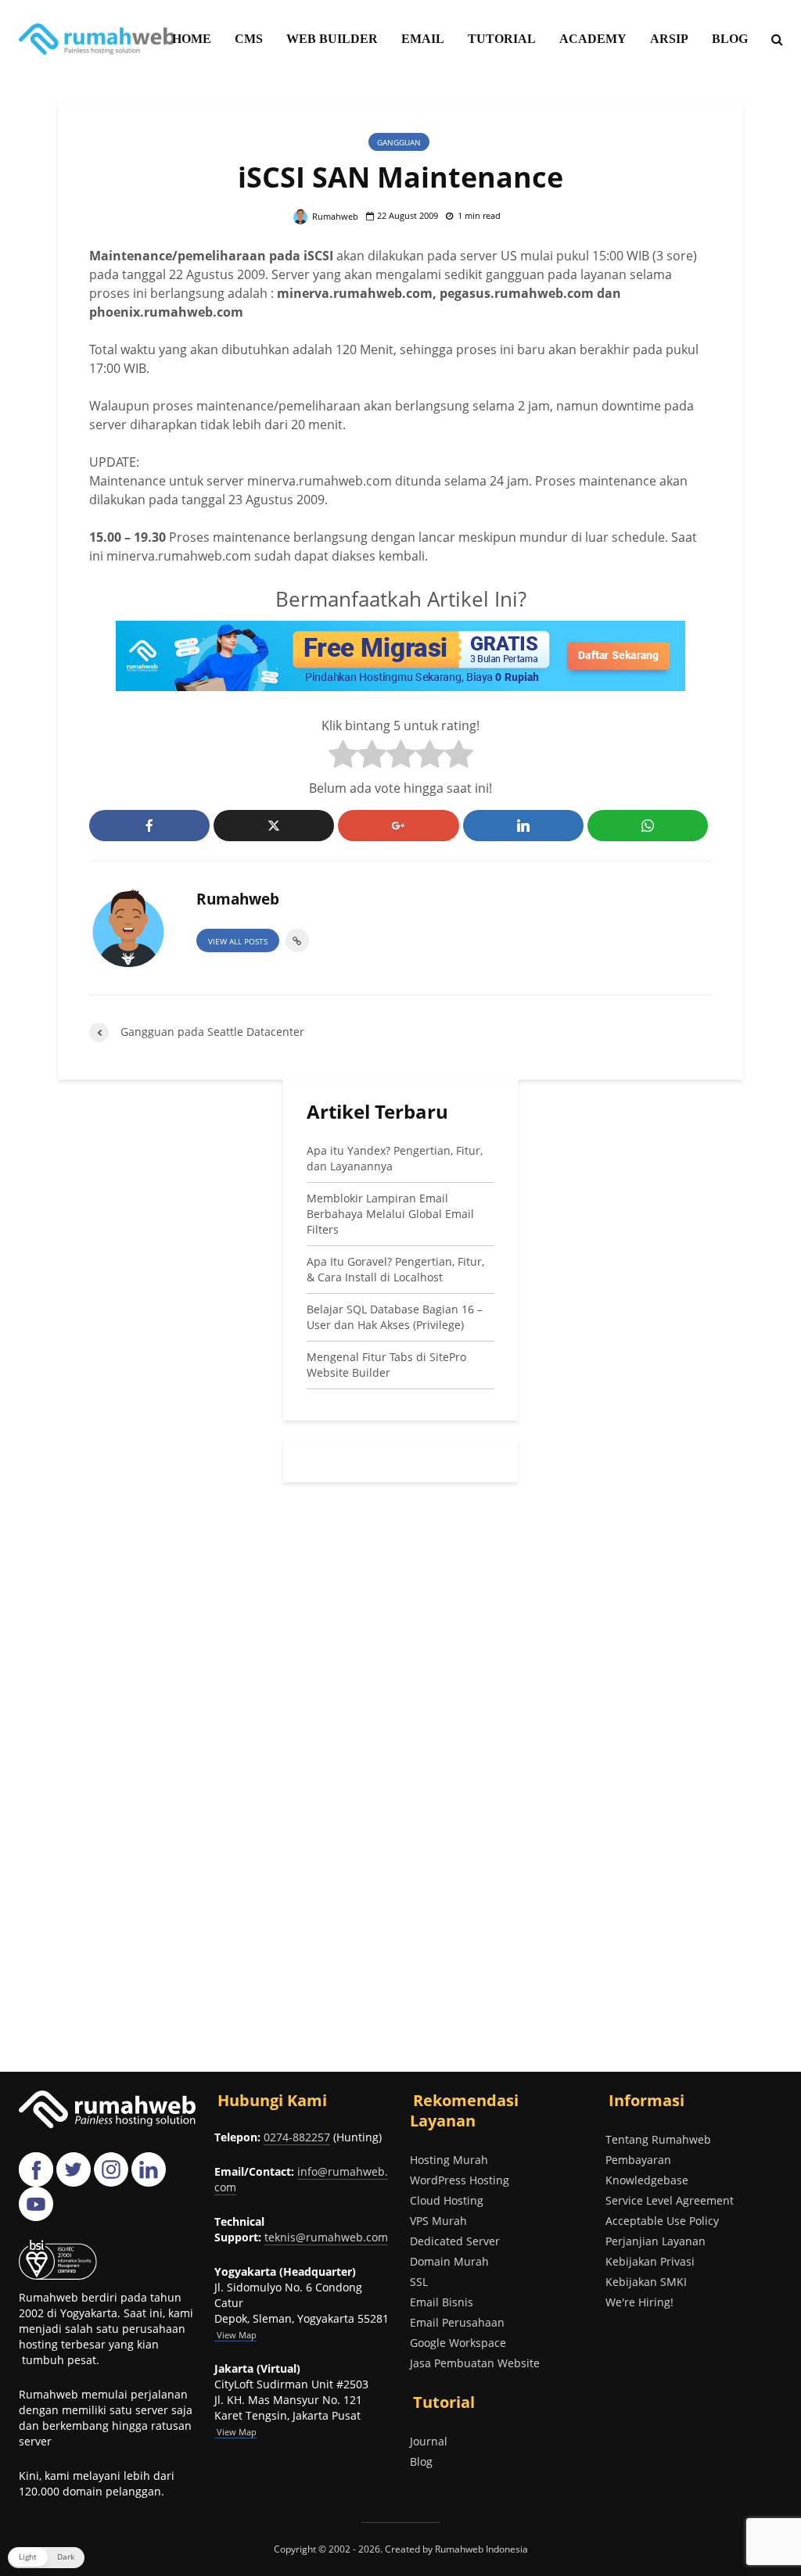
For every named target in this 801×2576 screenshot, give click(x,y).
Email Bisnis (442, 2302)
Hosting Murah (449, 2160)
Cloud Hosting (447, 2200)
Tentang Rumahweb (658, 2139)
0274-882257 (297, 2137)
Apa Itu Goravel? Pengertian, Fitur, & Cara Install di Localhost (395, 1269)
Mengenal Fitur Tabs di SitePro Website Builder (386, 1365)
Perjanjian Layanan (656, 2241)
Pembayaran (638, 2160)
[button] (46, 2558)
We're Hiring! (639, 2302)
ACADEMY (593, 39)
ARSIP (669, 39)
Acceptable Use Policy (662, 2221)
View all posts (238, 941)
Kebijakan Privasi (650, 2261)
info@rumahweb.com (301, 2179)
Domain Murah (449, 2261)
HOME (192, 39)
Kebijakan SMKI (646, 2282)
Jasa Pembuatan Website (475, 2363)
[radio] (343, 756)
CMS (249, 39)
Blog (421, 2461)
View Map (235, 2432)
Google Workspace (458, 2343)
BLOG (730, 39)
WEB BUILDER (332, 39)
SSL (419, 2282)
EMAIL (423, 39)
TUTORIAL (502, 39)
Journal (429, 2441)
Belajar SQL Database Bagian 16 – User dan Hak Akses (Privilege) (395, 1317)
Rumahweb (334, 216)
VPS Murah (438, 2221)
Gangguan (399, 142)
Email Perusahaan (457, 2322)
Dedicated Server (455, 2241)
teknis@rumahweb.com (326, 2237)
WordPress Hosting (460, 2180)
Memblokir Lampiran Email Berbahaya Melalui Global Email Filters (390, 1214)
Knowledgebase (647, 2180)
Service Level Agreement (670, 2200)
